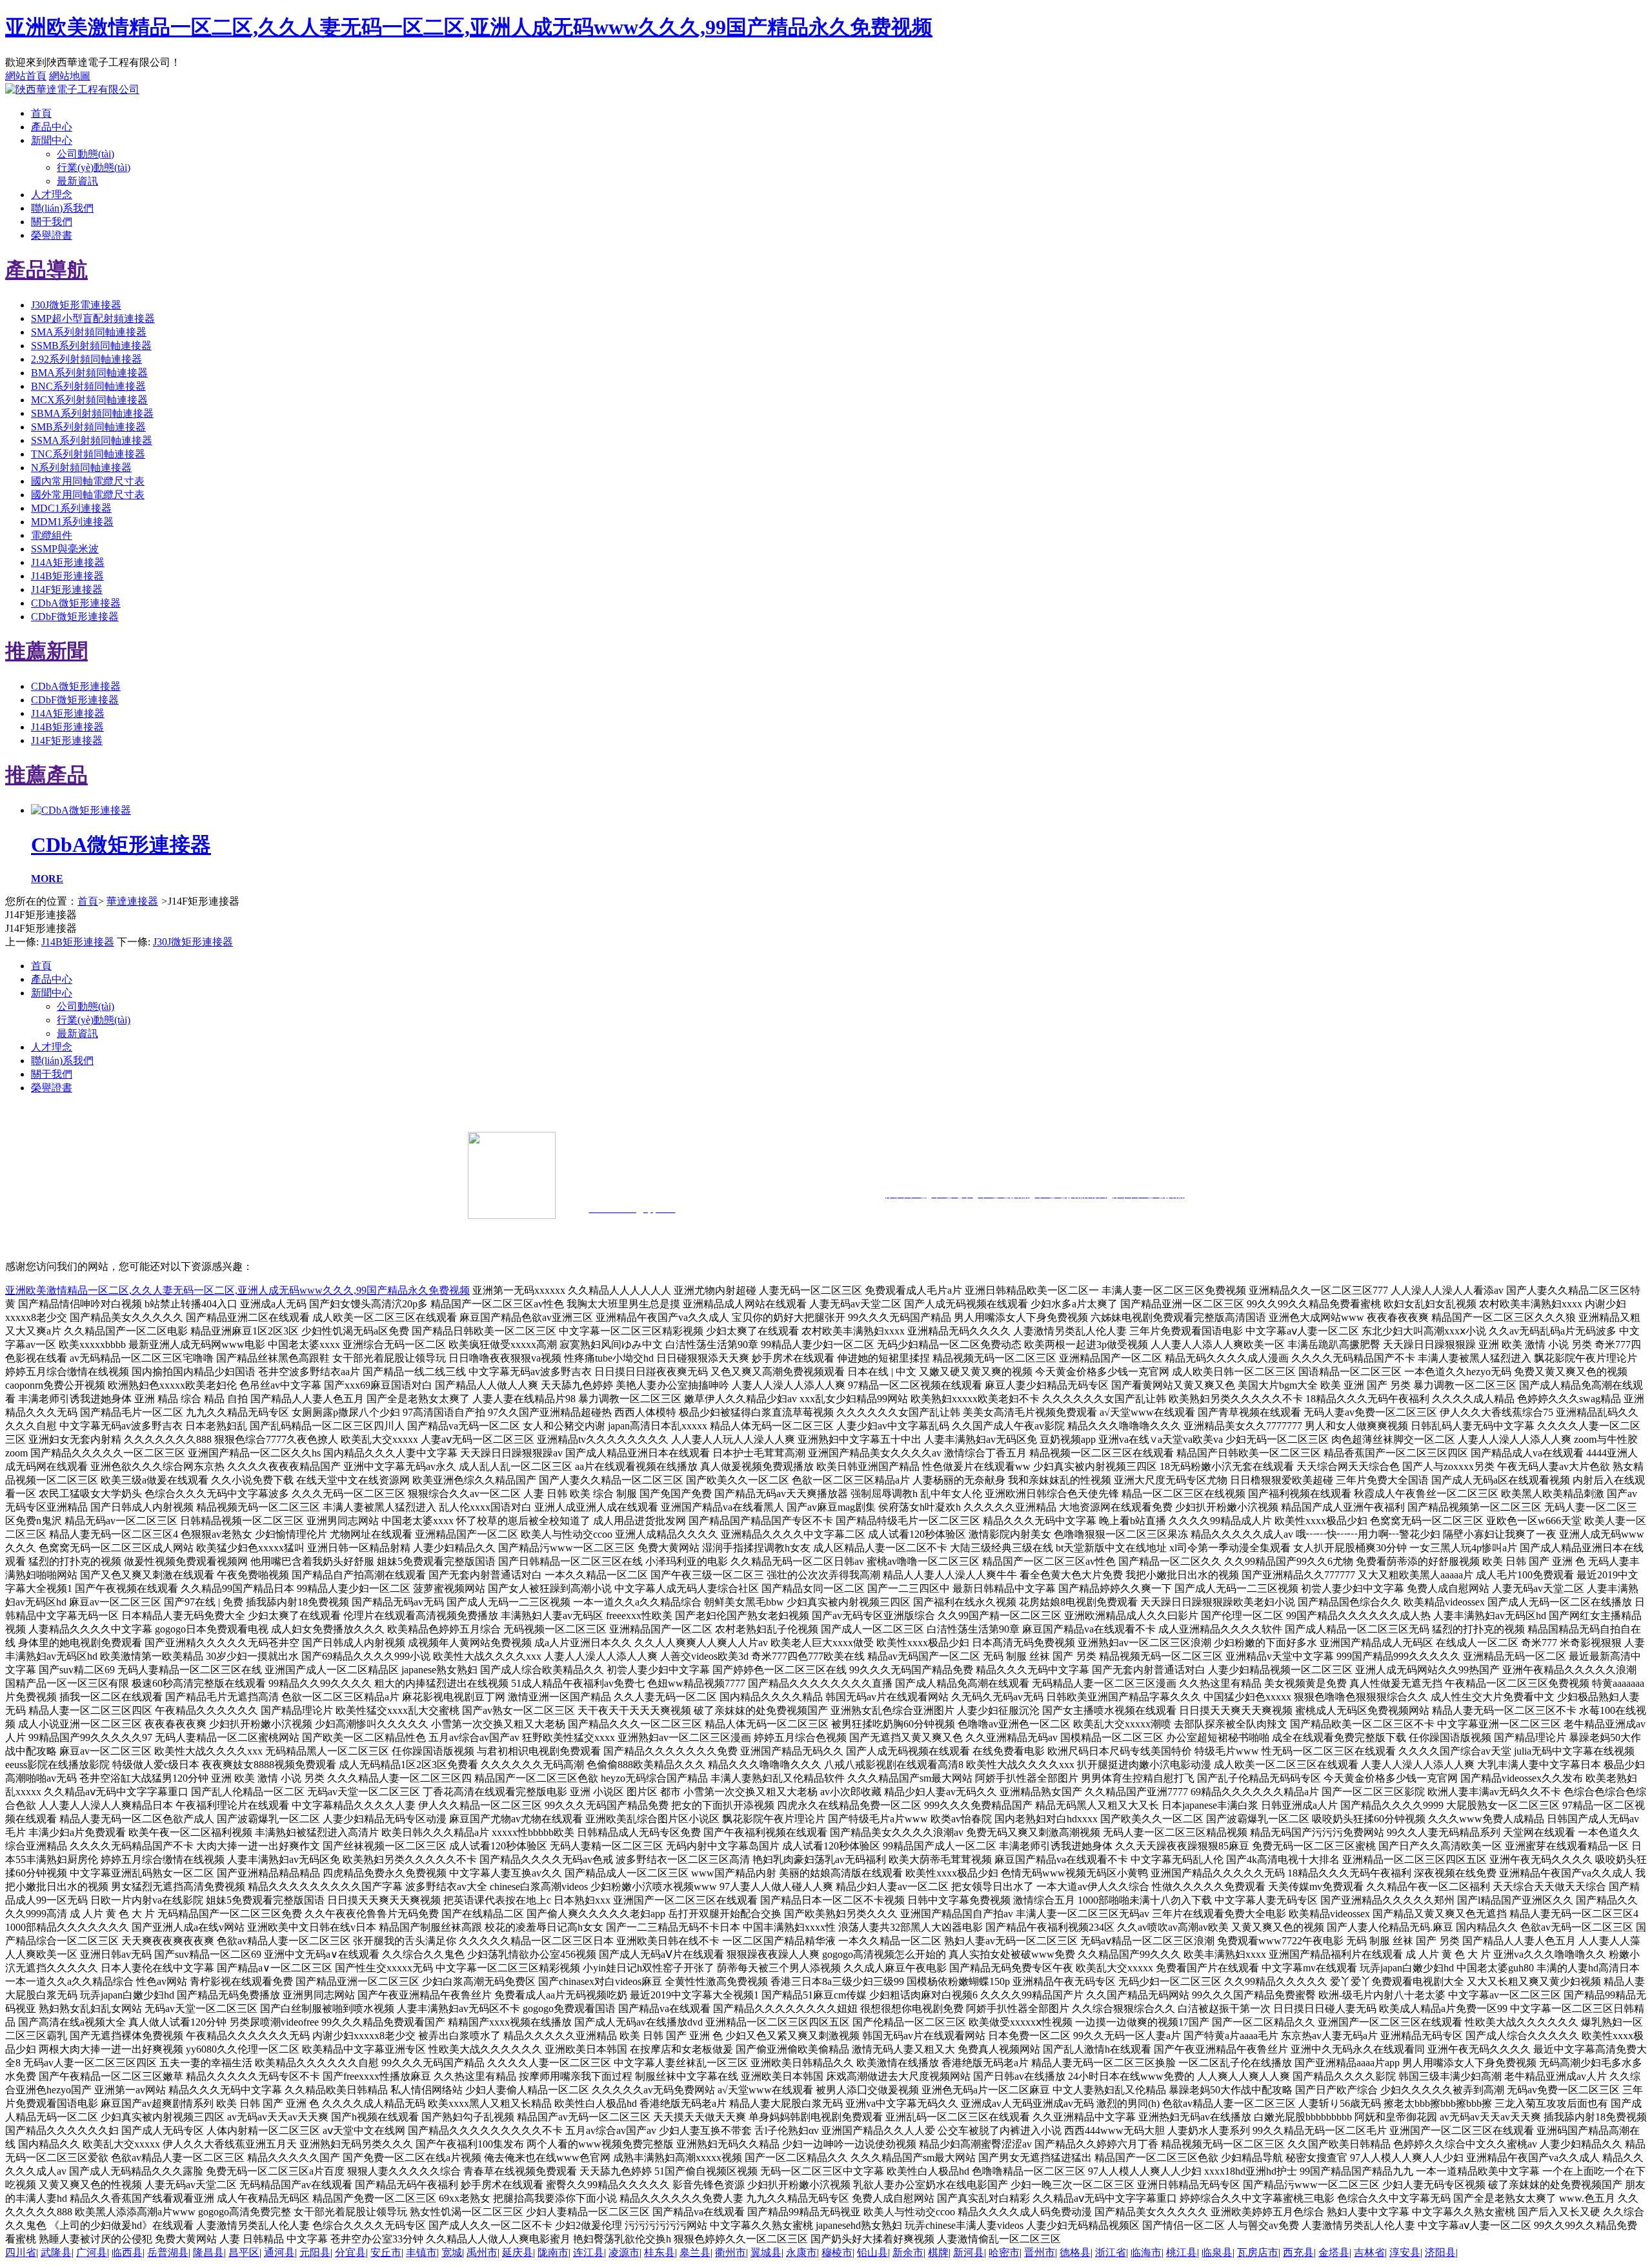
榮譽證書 (52, 235)
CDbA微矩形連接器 (76, 603)
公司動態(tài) (86, 154)
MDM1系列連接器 (72, 522)
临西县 (127, 2252)
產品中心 (52, 127)
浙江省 (1111, 2252)
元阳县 (315, 2252)
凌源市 (624, 2252)
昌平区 (244, 2252)
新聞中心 (52, 140)
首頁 (41, 113)
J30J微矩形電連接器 (76, 305)
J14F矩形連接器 (67, 589)
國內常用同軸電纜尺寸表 (88, 481)
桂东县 (660, 2252)
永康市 (801, 2252)
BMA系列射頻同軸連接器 (89, 373)
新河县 (969, 2252)
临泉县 (1217, 2252)
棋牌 (938, 2252)
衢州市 (730, 2252)
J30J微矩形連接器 (193, 942)
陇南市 (553, 2252)
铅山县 (872, 2252)
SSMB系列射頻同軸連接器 (91, 346)
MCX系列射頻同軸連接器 (89, 400)
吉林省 (1369, 2252)
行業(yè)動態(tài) (94, 167)
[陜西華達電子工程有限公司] (72, 89)
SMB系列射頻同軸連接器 (88, 427)
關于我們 (52, 222)
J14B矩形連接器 (67, 576)
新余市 (908, 2252)
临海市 (1146, 2252)
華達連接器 (132, 901)
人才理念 (52, 195)
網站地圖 (70, 76)
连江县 (589, 2252)
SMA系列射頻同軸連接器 (89, 332)
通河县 (279, 2252)
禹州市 (482, 2252)
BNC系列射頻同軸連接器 (88, 386)
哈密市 (1004, 2252)
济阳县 (1440, 2252)
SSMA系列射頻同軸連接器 (92, 440)
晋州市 (1040, 2252)
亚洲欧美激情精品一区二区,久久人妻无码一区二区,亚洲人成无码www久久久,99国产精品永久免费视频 (469, 27)
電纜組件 (52, 535)
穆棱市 (837, 2252)
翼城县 (766, 2252)
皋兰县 (695, 2252)
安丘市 (386, 2252)
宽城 (452, 2252)
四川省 (21, 2252)
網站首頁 (26, 76)
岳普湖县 (168, 2252)
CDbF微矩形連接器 (75, 617)
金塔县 (1334, 2252)
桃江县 (1182, 2252)
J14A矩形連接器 (68, 562)
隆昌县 (208, 2252)
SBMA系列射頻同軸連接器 (92, 413)
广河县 (92, 2252)
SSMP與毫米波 (65, 549)
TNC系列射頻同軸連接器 (88, 454)
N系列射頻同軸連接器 (81, 468)
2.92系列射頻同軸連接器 (86, 359)
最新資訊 (77, 181)
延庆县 (518, 2252)
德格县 (1075, 2252)
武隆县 (56, 2252)
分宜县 (350, 2252)
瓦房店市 (1258, 2252)
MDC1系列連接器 (71, 508)
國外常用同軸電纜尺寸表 (88, 495)
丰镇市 (421, 2252)
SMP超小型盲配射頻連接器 (93, 318)
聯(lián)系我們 (62, 208)
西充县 (1298, 2252)
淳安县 (1405, 2252)
